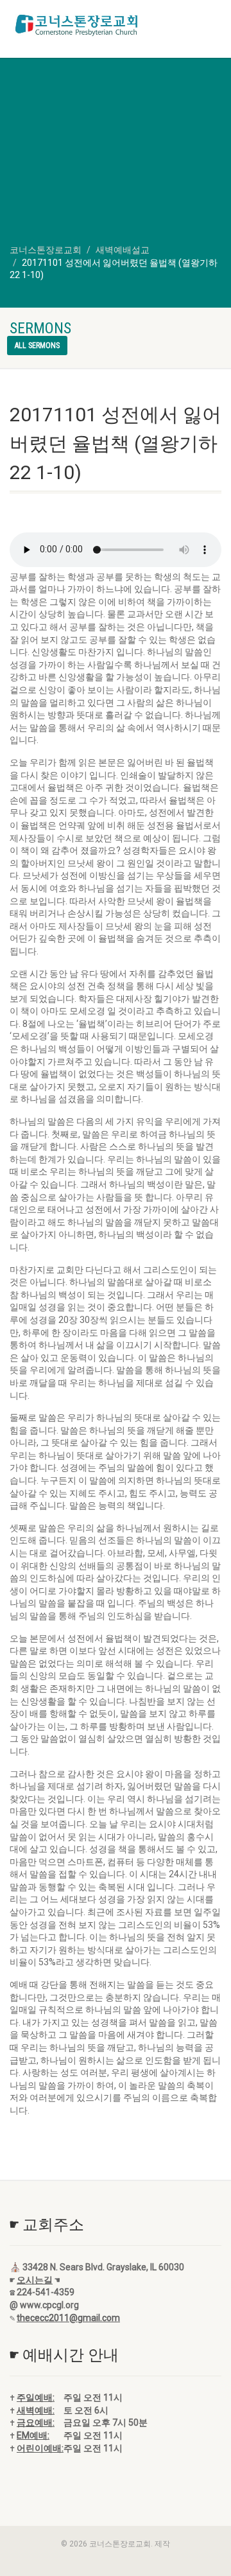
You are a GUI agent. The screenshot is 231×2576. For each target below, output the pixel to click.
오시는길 (35, 2280)
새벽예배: (36, 2410)
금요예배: (36, 2423)
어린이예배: (40, 2448)
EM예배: (33, 2435)
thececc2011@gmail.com (68, 2318)
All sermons (37, 346)
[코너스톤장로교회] (77, 25)
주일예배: (36, 2397)
